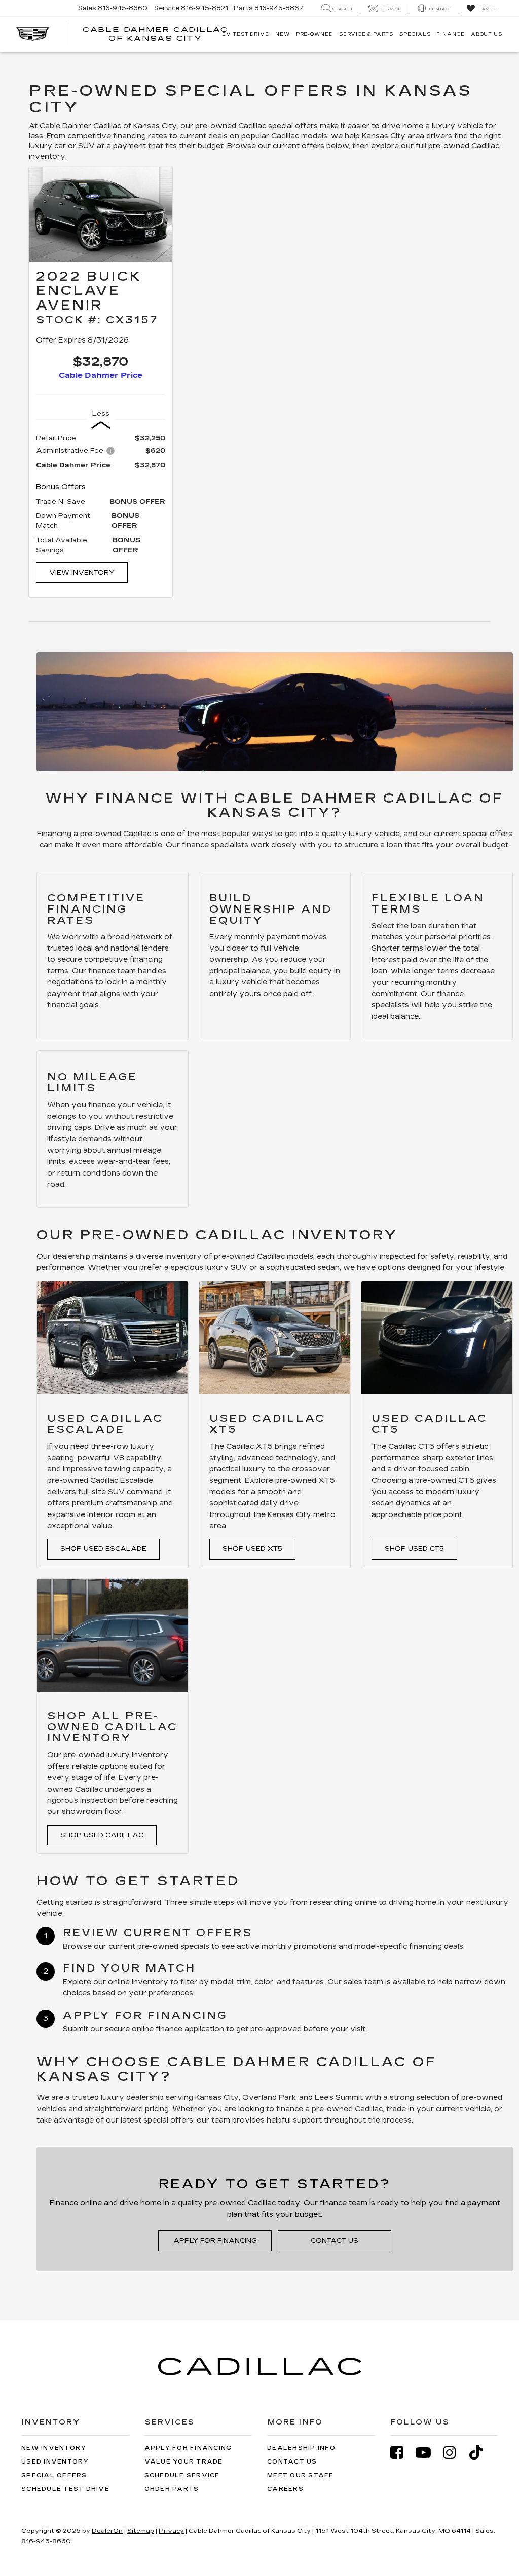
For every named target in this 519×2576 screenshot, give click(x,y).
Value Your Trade (184, 2462)
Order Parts (172, 2489)
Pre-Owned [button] (314, 34)
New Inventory (54, 2448)
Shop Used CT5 (414, 1549)
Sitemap (141, 2531)
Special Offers (54, 2475)
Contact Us (335, 2241)
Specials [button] (415, 34)
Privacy (171, 2531)
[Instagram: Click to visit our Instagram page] (455, 2453)
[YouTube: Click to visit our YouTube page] (428, 2453)
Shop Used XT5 (252, 1549)
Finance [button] (450, 34)
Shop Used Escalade (103, 1549)
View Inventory (82, 573)
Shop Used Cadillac (102, 1835)
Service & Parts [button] (366, 34)
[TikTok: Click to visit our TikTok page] (481, 2453)
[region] (101, 494)
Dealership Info (301, 2448)
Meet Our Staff (301, 2475)
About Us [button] (487, 34)
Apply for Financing (215, 2241)
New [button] (283, 34)
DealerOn (107, 2531)
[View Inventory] (101, 215)
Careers (285, 2489)
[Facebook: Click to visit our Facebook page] (402, 2453)
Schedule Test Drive (65, 2489)
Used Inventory (55, 2462)
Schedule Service (182, 2475)
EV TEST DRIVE (246, 34)
